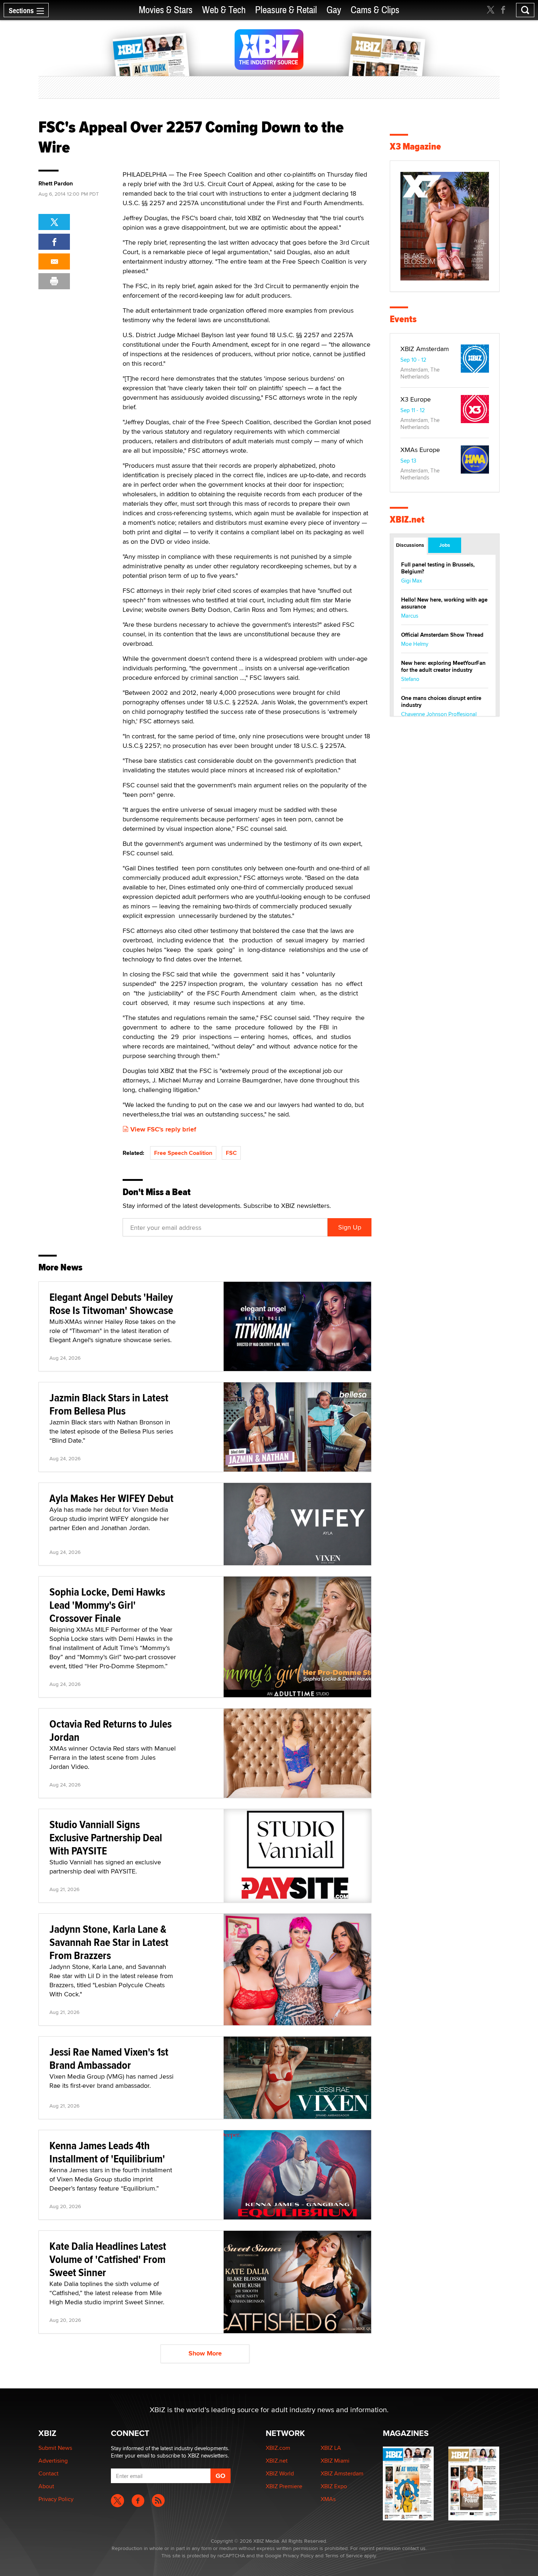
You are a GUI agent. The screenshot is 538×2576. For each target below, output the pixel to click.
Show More (205, 2353)
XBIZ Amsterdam (425, 349)
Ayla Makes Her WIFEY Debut (111, 1498)
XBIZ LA (331, 2448)
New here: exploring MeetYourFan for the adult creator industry (443, 666)
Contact (48, 2473)
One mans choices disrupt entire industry (441, 702)
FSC (231, 1153)
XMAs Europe (420, 450)
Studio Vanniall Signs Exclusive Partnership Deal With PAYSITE (106, 1837)
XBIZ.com (278, 2448)
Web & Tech (224, 10)
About (46, 2486)
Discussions (410, 545)
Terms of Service (344, 2556)
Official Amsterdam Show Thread (442, 635)
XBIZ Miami (335, 2461)
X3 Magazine (415, 146)
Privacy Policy (56, 2499)
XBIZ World (280, 2473)
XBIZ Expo (334, 2486)
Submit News (55, 2448)
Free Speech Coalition (183, 1153)
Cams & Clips (375, 10)
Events (403, 319)
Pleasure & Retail (286, 10)
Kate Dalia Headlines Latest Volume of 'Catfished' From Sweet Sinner (108, 2259)
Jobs (445, 545)
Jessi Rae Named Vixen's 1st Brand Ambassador (109, 2058)
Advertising (53, 2461)
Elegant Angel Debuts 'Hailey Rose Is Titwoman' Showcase (111, 1304)
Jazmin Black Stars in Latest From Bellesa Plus (109, 1404)
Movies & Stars (166, 10)
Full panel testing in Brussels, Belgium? (438, 568)
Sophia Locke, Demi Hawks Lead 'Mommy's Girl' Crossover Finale (107, 1605)
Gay (334, 10)
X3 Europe (416, 399)
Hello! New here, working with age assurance (444, 603)
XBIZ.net (407, 519)
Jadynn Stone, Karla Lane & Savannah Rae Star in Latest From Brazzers (109, 1942)
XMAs (328, 2499)
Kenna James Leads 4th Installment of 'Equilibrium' (107, 2152)
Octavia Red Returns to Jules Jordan (111, 1730)
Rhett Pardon (56, 184)
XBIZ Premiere (284, 2486)
